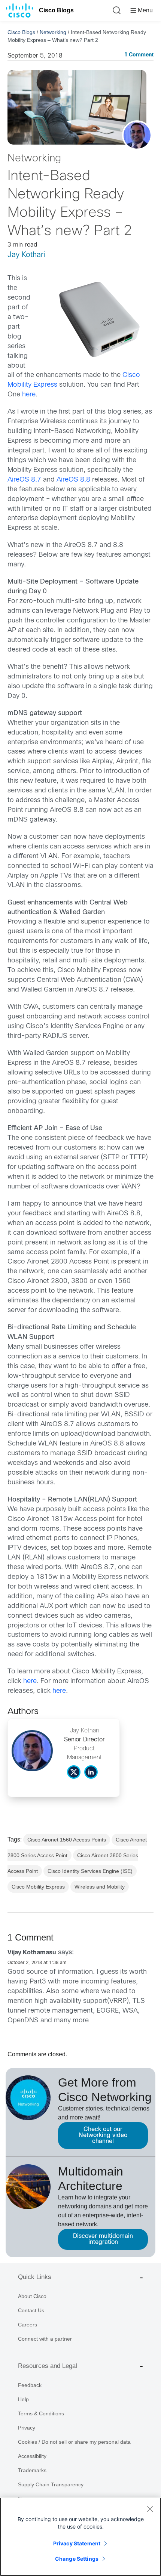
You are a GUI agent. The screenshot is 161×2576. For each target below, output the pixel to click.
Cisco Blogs (56, 10)
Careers (28, 2325)
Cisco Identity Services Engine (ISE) (90, 1871)
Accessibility (32, 2456)
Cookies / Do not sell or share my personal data (74, 2442)
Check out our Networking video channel (103, 2135)
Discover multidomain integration (103, 2239)
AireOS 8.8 (73, 480)
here (29, 395)
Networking (53, 32)
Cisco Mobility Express (38, 1887)
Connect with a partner (45, 2339)
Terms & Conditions (41, 2413)
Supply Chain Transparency (51, 2484)
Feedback (30, 2385)
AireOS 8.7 (25, 480)
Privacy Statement (77, 2543)
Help (23, 2399)
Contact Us (31, 2310)
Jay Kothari (26, 255)
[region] (80, 2537)
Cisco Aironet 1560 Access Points (67, 1840)
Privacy (27, 2428)
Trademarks (32, 2470)
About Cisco (32, 2296)
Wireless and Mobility (100, 1887)
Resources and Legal (48, 2366)
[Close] (150, 2509)
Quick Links (35, 2277)
